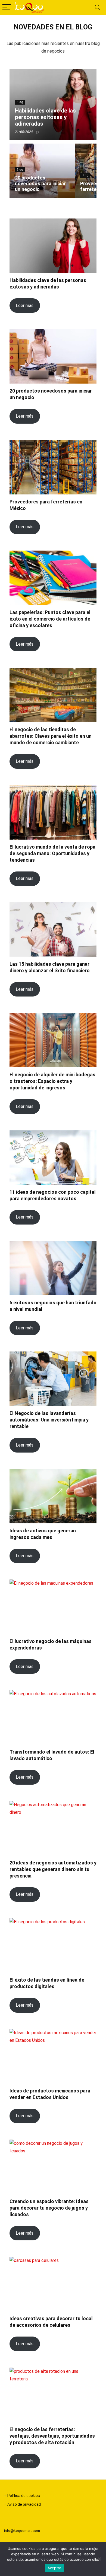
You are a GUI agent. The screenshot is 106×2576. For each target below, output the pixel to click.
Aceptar (54, 2568)
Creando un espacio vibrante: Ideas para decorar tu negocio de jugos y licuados (49, 2208)
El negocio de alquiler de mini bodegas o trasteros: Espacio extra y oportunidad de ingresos (52, 1081)
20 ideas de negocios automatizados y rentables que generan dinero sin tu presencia (53, 1869)
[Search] (98, 7)
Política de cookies (24, 2496)
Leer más (25, 306)
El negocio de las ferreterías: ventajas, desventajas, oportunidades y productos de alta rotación (52, 2436)
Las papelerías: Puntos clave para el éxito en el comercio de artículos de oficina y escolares (50, 619)
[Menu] (7, 7)
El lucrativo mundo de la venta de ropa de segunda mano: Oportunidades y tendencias (52, 853)
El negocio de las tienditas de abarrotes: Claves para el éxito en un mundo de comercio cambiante (51, 736)
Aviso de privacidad (24, 2504)
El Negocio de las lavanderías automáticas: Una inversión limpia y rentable (49, 1420)
